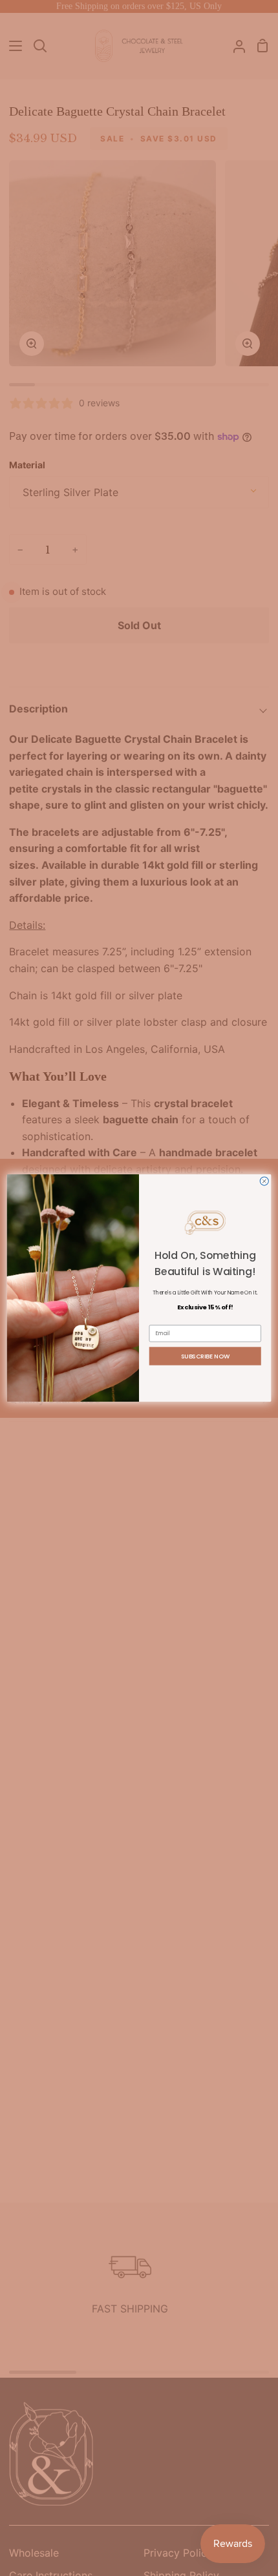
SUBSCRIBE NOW (206, 1356)
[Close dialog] (264, 1181)
